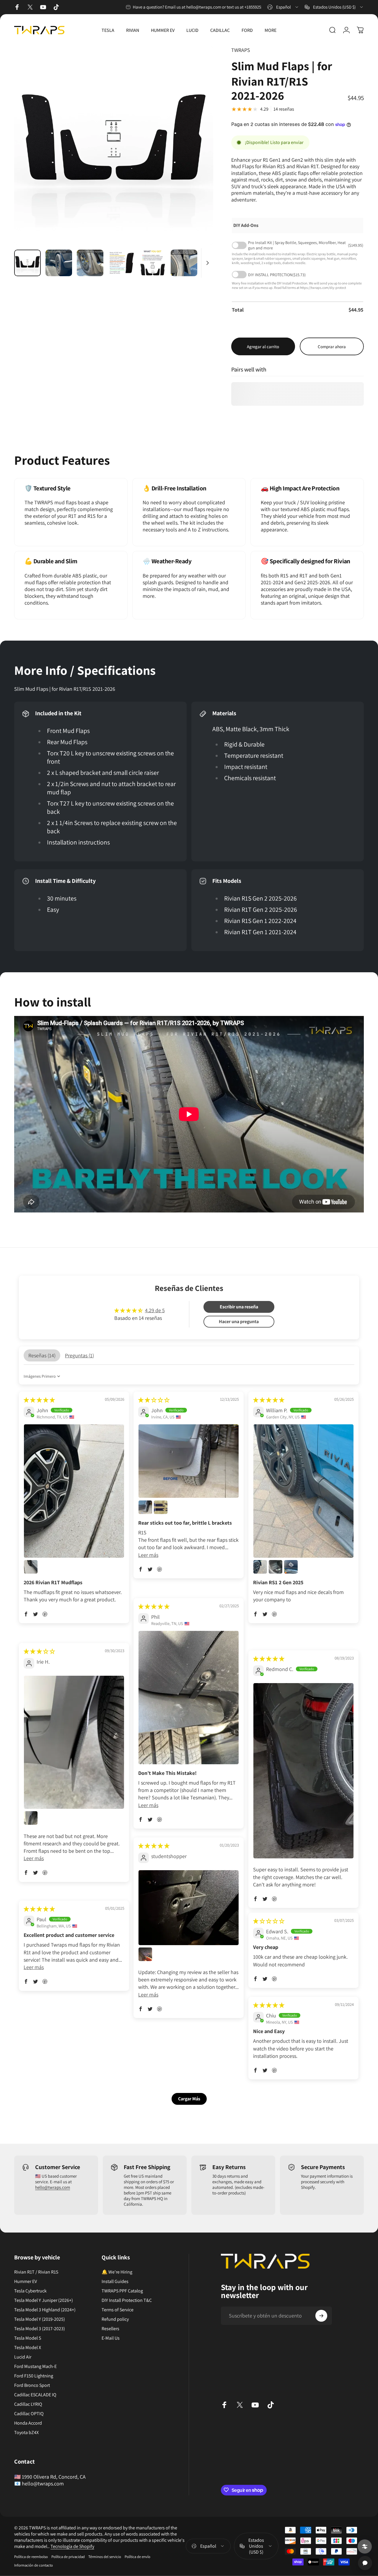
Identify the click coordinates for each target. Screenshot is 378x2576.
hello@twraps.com (53, 2187)
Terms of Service (118, 2310)
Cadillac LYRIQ (28, 2404)
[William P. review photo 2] (260, 1567)
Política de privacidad (68, 2557)
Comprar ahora (332, 347)
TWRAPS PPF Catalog (122, 2291)
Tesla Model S (28, 2338)
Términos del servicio (105, 2557)
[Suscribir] (321, 2316)
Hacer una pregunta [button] (239, 1321)
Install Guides (115, 2282)
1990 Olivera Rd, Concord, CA (54, 2477)
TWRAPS (241, 50)
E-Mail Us (111, 2338)
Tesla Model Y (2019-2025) (40, 2319)
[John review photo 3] (161, 1507)
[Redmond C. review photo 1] (303, 1771)
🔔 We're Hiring (117, 2272)
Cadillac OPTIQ (29, 2414)
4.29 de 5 (155, 1310)
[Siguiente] (198, 155)
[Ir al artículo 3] (90, 263)
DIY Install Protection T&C (127, 2300)
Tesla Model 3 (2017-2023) (40, 2329)
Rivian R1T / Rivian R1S (36, 2272)
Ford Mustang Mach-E (35, 2366)
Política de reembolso (31, 2557)
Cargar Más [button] (189, 2099)
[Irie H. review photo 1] (74, 1742)
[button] (26, 1614)
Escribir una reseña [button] (239, 1307)
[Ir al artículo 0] (27, 263)
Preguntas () (79, 1355)
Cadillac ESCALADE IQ (35, 2395)
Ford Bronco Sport (32, 2385)
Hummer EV (26, 2282)
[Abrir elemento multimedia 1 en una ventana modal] (114, 145)
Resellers (110, 2329)
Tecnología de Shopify (72, 2546)
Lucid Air (23, 2357)
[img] (39, 1400)
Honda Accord (28, 2423)
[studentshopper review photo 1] (189, 1908)
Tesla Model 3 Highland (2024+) (45, 2310)
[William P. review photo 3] (276, 1567)
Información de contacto (34, 2565)
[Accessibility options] (365, 2546)
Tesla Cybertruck (30, 2291)
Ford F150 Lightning (34, 2376)
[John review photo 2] (31, 1567)
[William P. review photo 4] (291, 1567)
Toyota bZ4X (26, 2433)
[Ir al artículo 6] (184, 263)
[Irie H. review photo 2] (31, 1818)
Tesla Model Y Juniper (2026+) (44, 2300)
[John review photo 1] (74, 1491)
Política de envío (137, 2557)
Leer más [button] (148, 1555)
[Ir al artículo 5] (153, 263)
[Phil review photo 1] (189, 1697)
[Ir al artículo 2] (59, 263)
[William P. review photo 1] (303, 1491)
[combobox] (283, 7)
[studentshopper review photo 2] (145, 1954)
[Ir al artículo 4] (121, 263)
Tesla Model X (28, 2348)
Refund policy (115, 2319)
